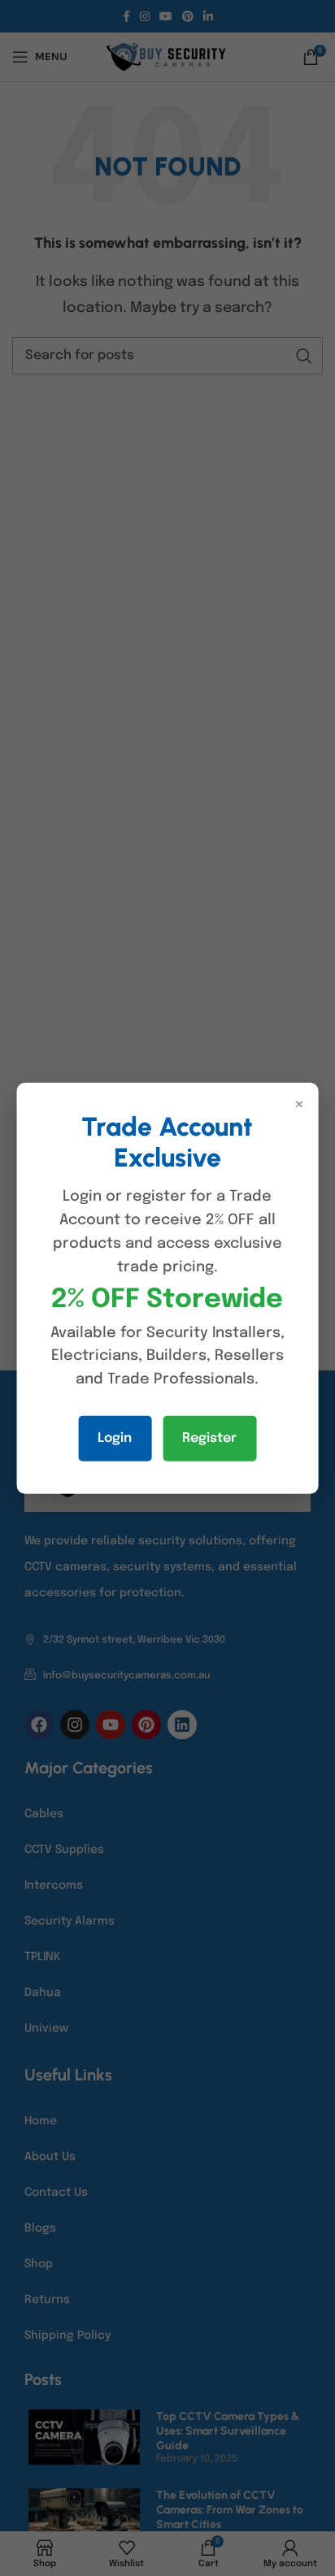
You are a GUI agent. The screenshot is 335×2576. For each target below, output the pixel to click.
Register (209, 1438)
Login (115, 1438)
